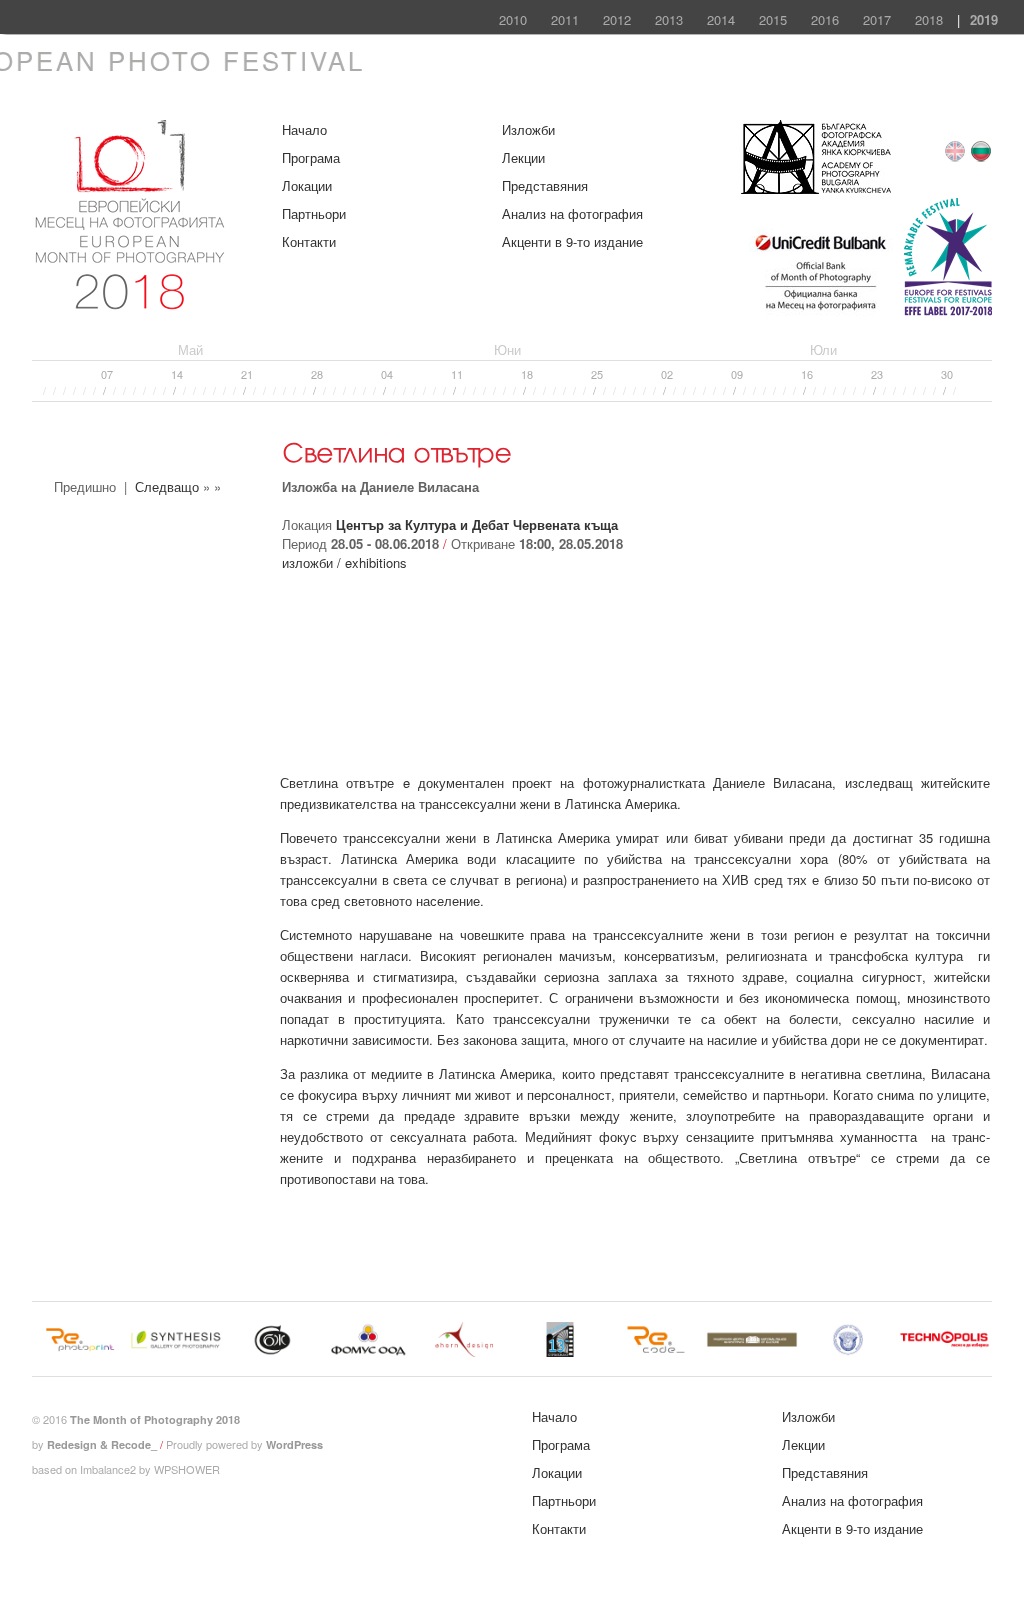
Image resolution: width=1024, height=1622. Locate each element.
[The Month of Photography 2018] (132, 300)
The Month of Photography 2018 (155, 1419)
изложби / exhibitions (344, 562)
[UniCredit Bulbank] (820, 312)
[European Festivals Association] (948, 312)
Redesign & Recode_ (102, 1444)
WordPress (294, 1444)
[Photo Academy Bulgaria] (816, 188)
